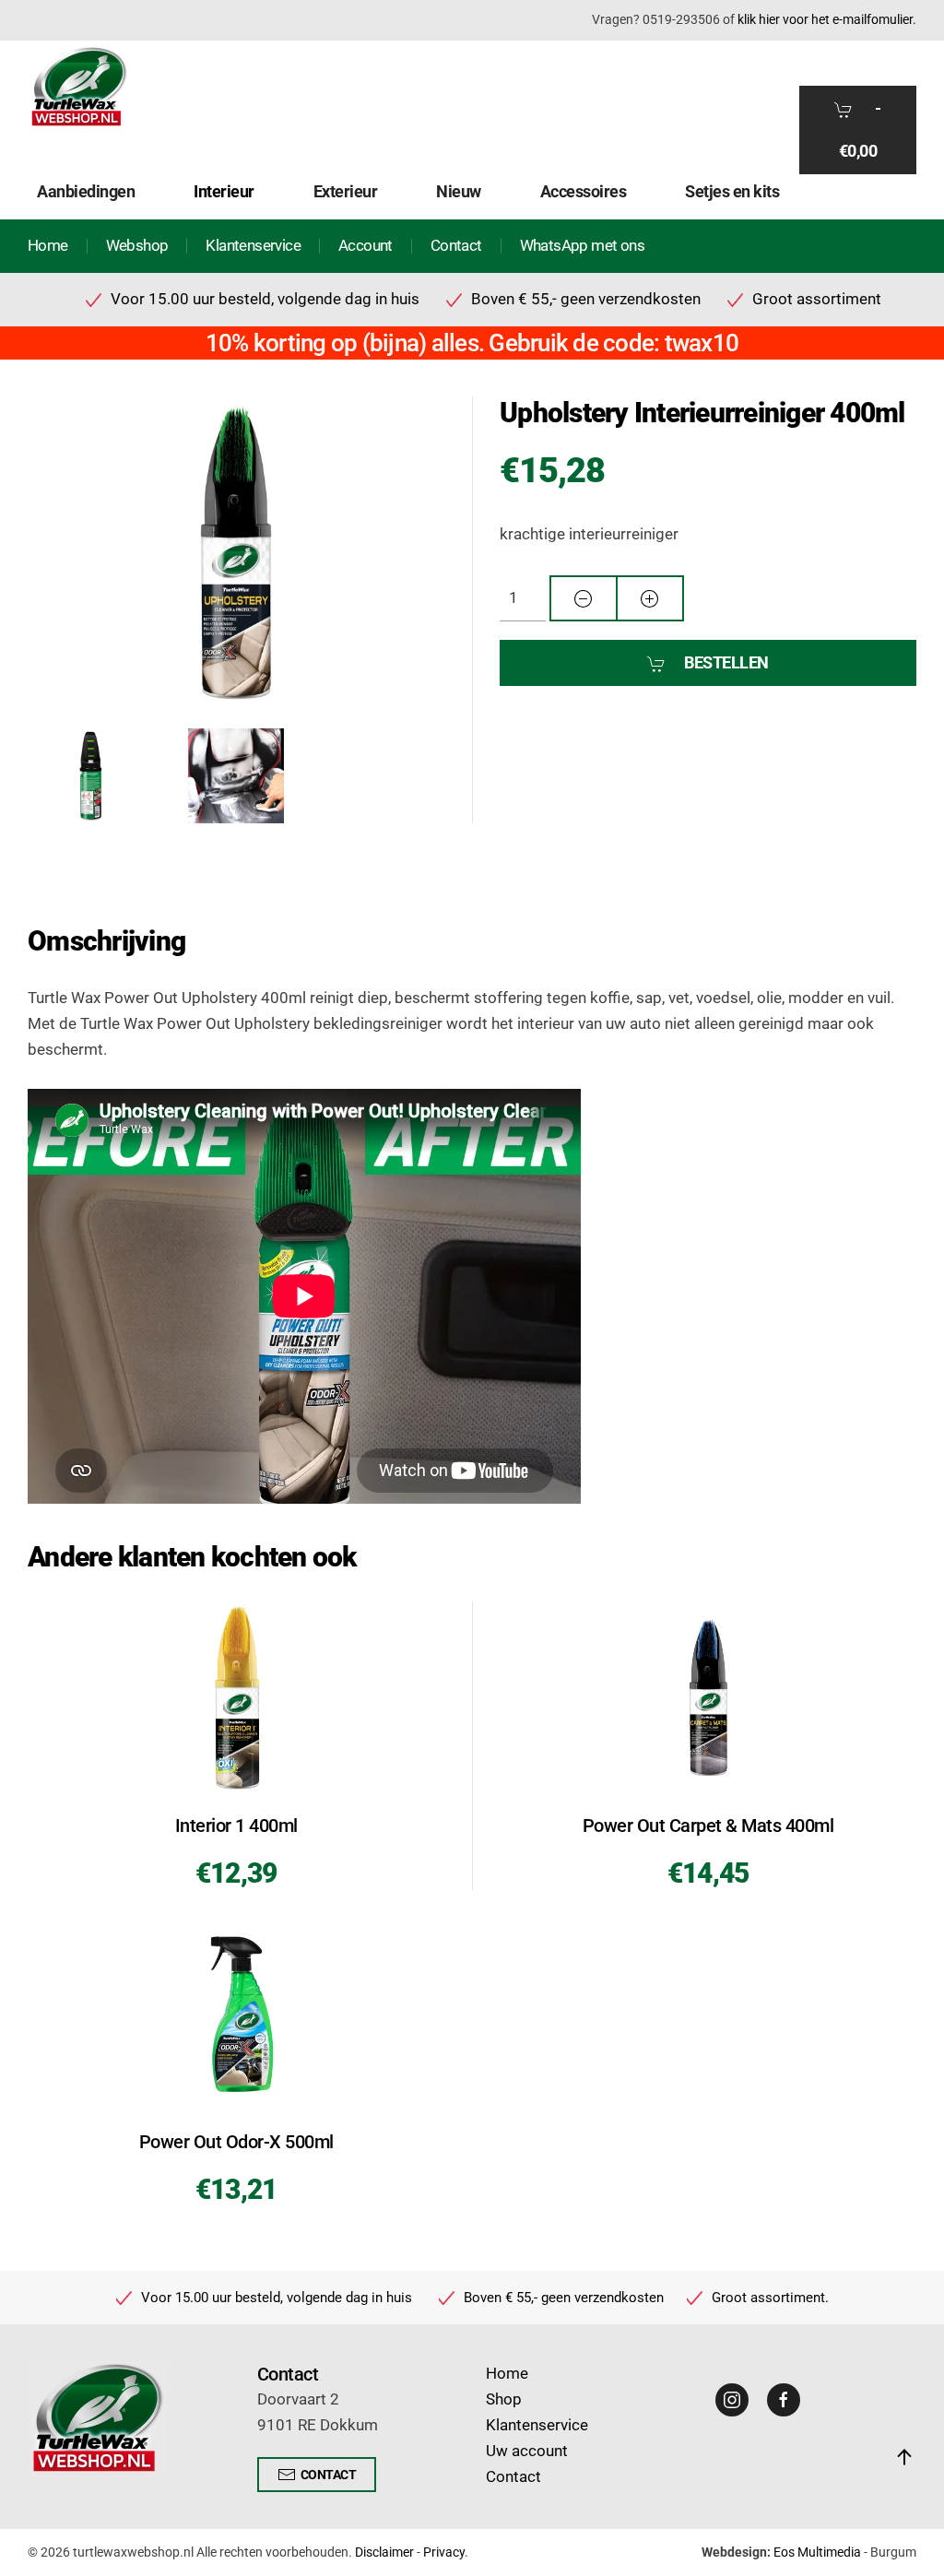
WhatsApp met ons (582, 246)
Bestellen (726, 662)
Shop (504, 2399)
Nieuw (459, 191)
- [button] (860, 130)
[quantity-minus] (584, 598)
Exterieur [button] (346, 191)
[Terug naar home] (78, 87)
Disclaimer (384, 2552)
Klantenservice (253, 246)
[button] (236, 552)
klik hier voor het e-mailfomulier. (827, 19)
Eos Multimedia (817, 2552)
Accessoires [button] (584, 191)
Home (48, 246)
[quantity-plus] (650, 598)
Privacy (444, 2552)
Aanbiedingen (86, 191)
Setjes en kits (732, 191)
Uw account (527, 2451)
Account (366, 246)
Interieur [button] (224, 191)
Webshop (137, 246)
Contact (456, 246)
